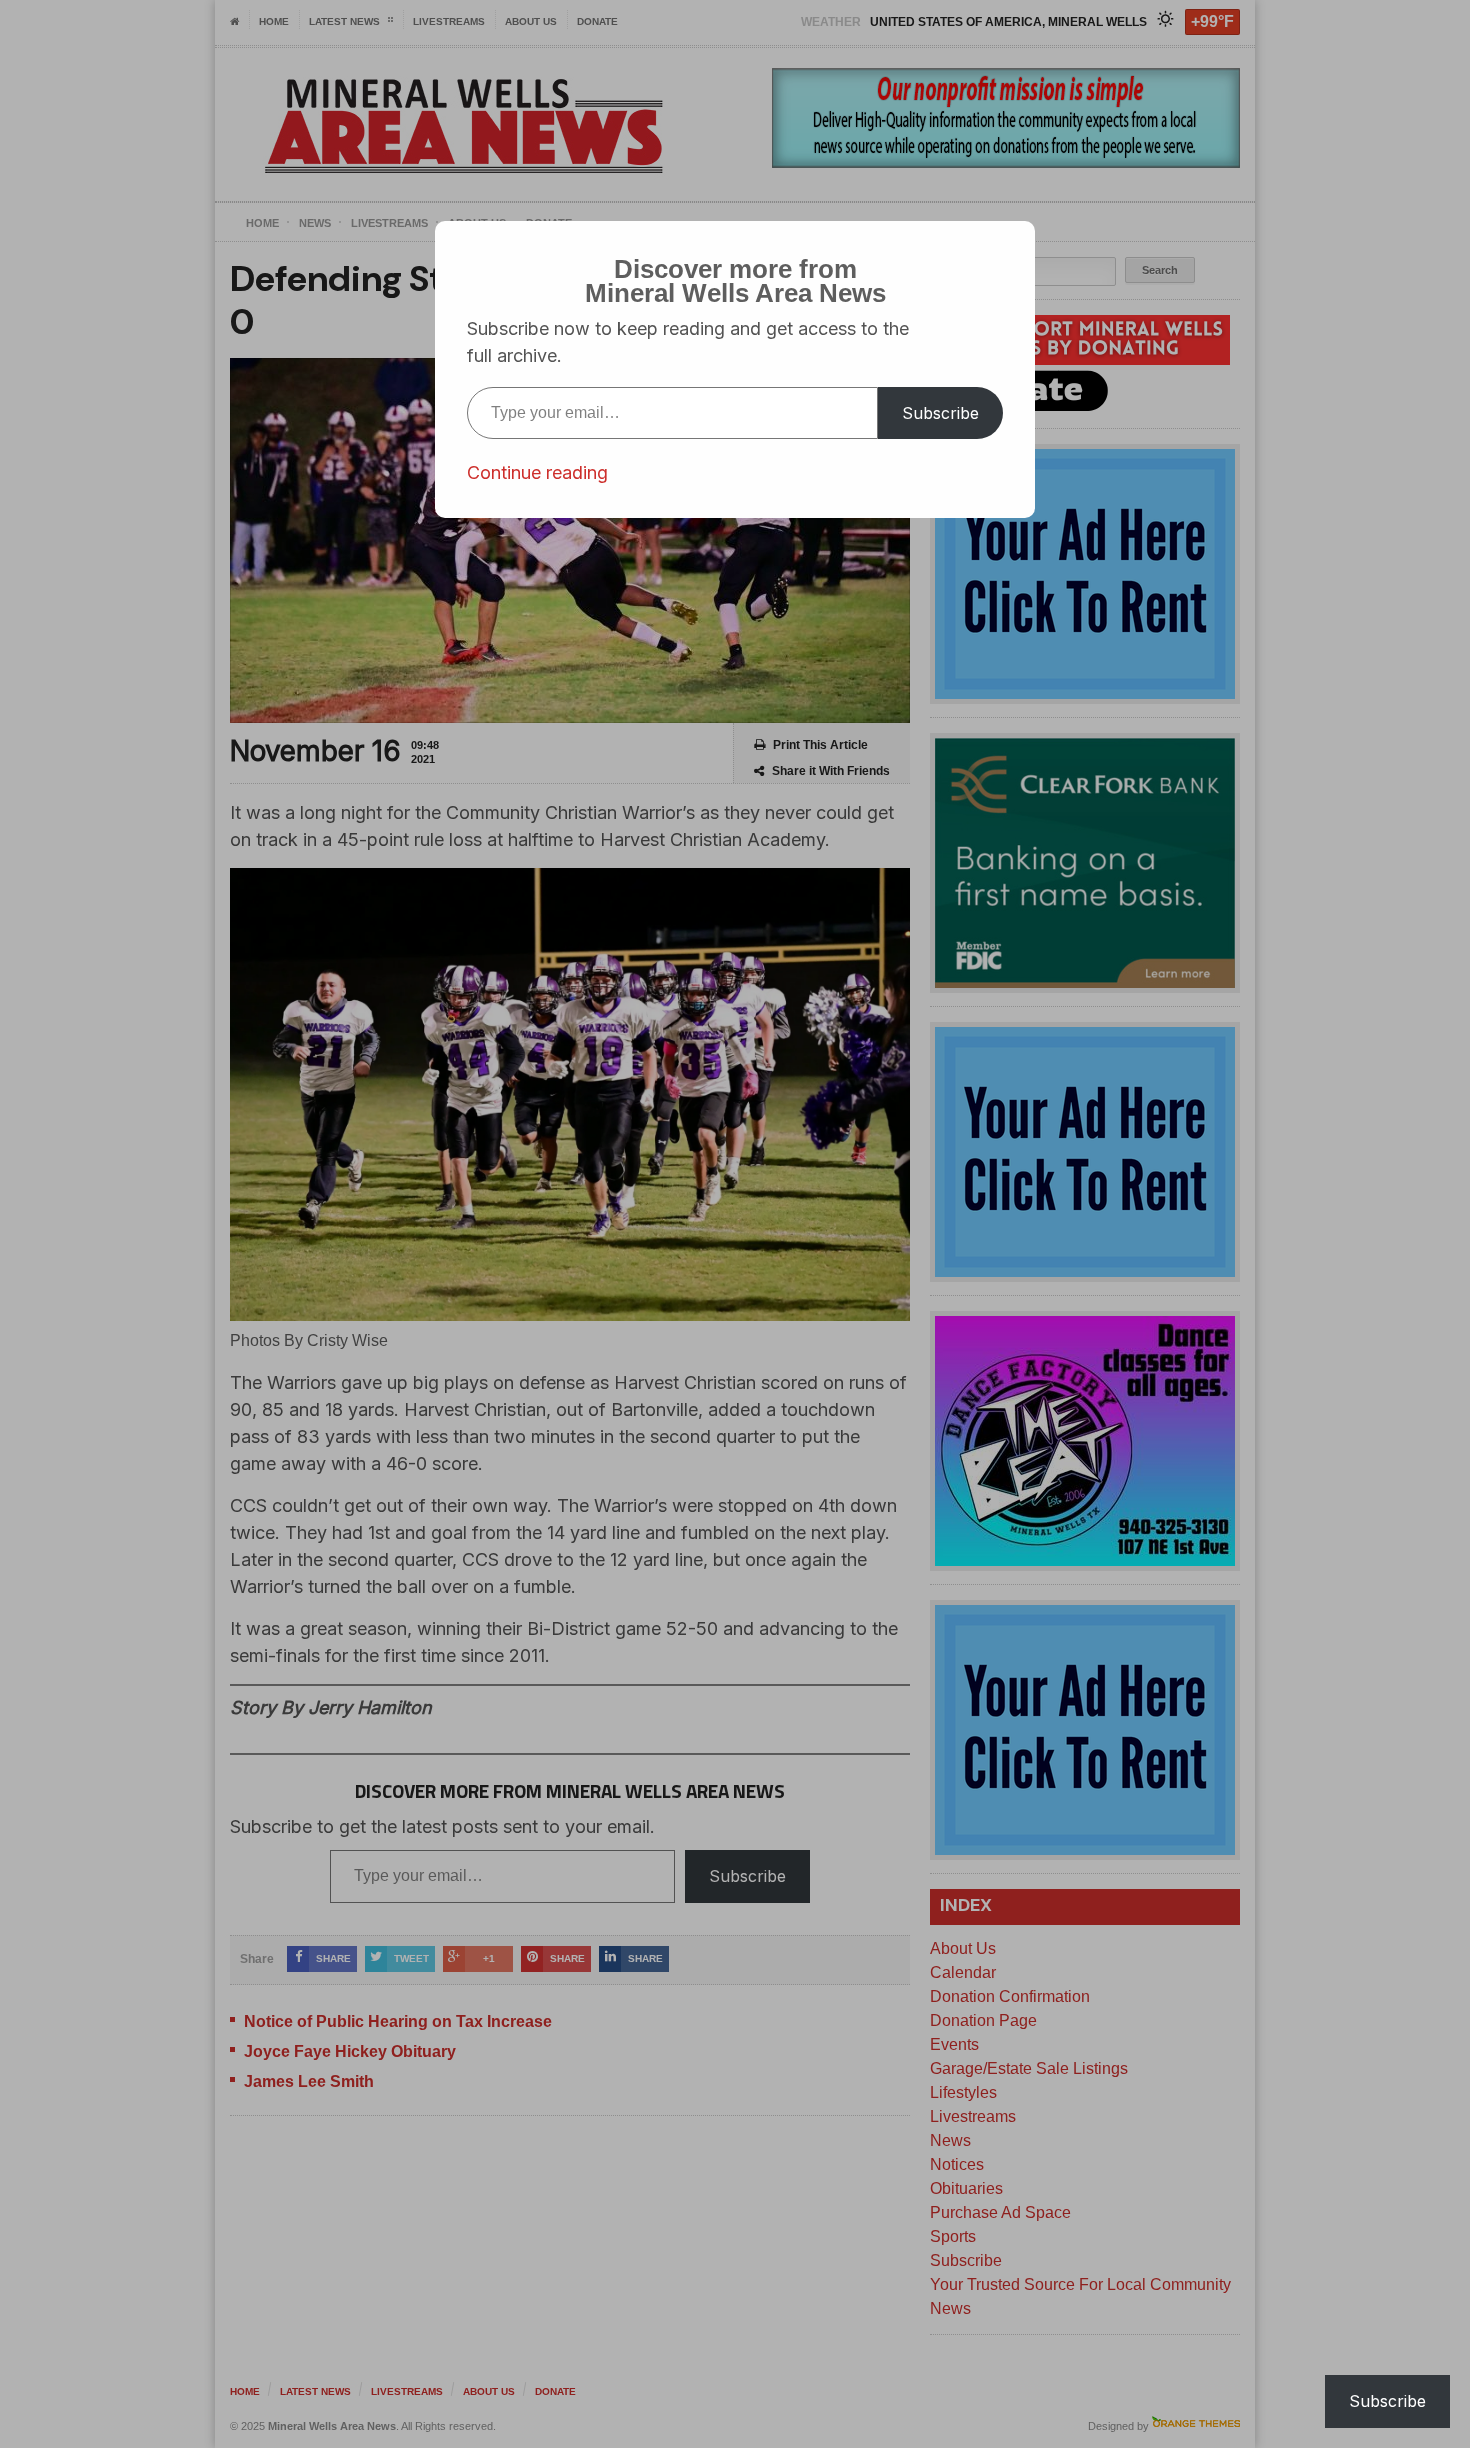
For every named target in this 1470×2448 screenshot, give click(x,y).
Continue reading (537, 472)
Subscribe (940, 413)
